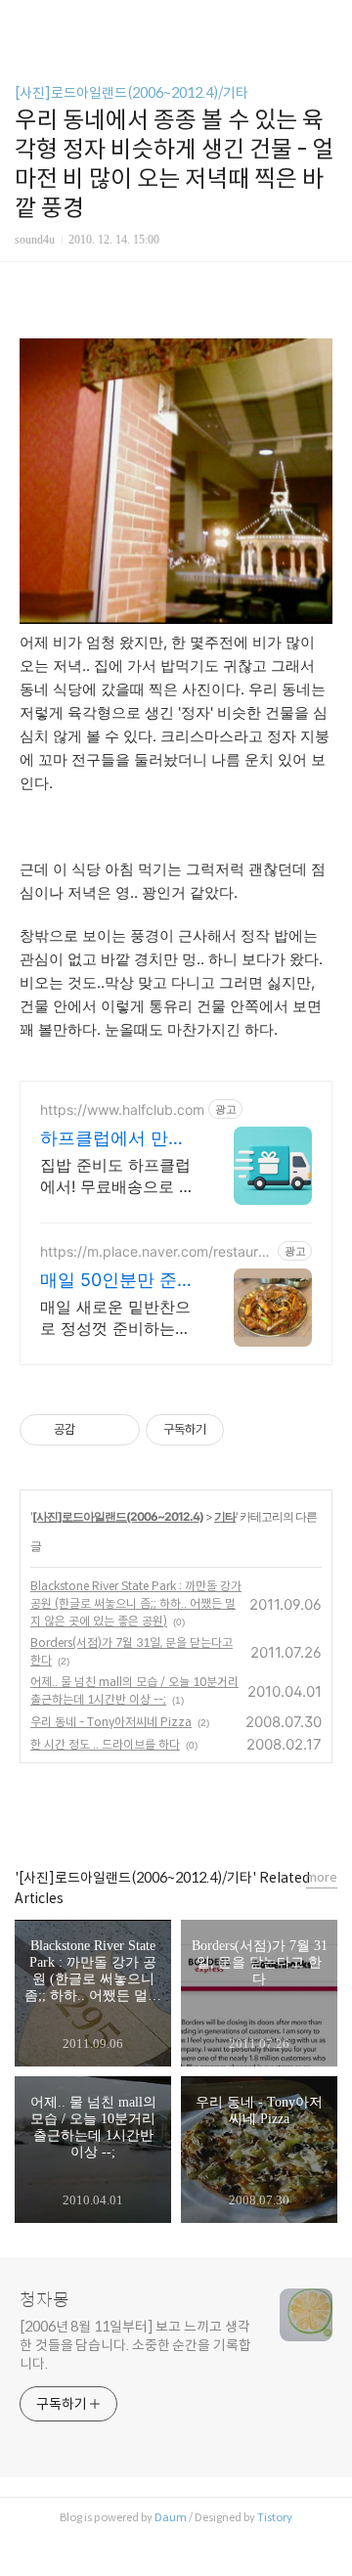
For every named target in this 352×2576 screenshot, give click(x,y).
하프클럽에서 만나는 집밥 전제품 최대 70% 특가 (113, 1139)
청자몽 (44, 2300)
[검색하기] (328, 22)
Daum (171, 2517)
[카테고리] (24, 22)
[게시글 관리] (118, 1430)
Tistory (275, 2517)
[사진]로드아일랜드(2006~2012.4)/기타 (132, 93)
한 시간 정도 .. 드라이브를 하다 (105, 1744)
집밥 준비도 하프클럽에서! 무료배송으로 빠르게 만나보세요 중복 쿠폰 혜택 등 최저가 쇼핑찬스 (117, 1176)
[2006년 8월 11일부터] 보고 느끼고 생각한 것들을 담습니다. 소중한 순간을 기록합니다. (135, 2345)
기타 (225, 1516)
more (322, 1877)
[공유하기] (93, 1430)
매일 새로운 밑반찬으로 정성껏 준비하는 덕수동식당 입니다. (115, 1318)
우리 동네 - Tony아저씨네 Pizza (111, 1722)
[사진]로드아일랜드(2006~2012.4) (118, 1516)
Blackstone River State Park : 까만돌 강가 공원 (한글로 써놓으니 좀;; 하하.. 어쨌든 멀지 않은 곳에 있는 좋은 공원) (136, 1603)
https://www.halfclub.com (122, 1110)
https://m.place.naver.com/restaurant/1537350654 (157, 1251)
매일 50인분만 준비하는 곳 (117, 1281)
